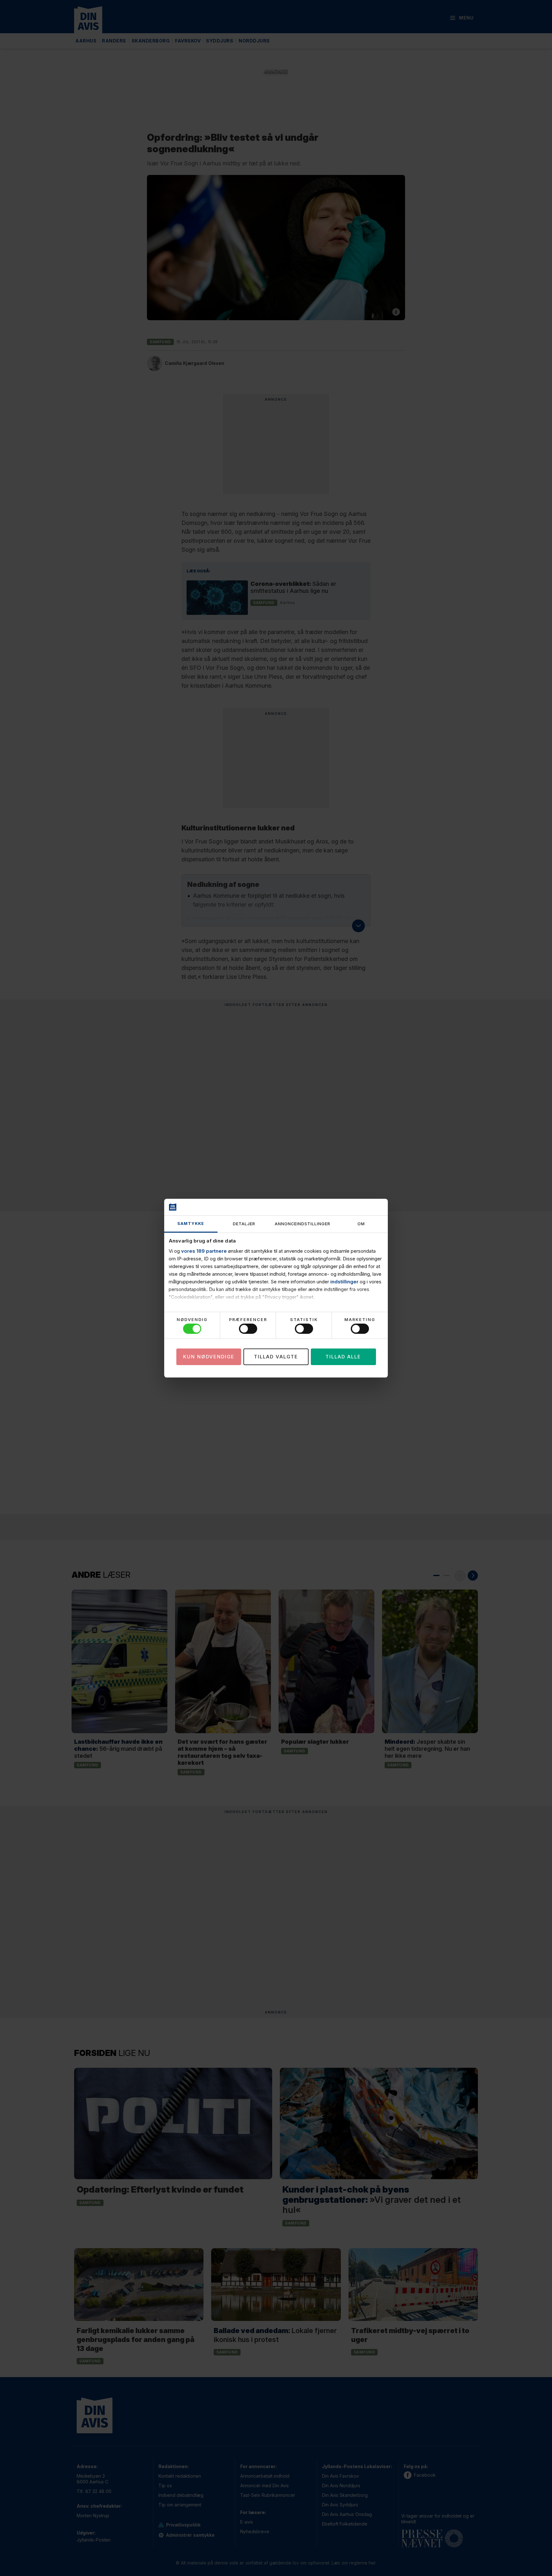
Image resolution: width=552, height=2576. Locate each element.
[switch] (248, 1329)
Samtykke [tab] (191, 1224)
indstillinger (344, 1282)
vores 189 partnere (204, 1251)
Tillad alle (343, 1357)
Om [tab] (361, 1224)
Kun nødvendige (209, 1357)
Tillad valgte (276, 1357)
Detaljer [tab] (244, 1224)
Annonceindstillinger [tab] (303, 1224)
